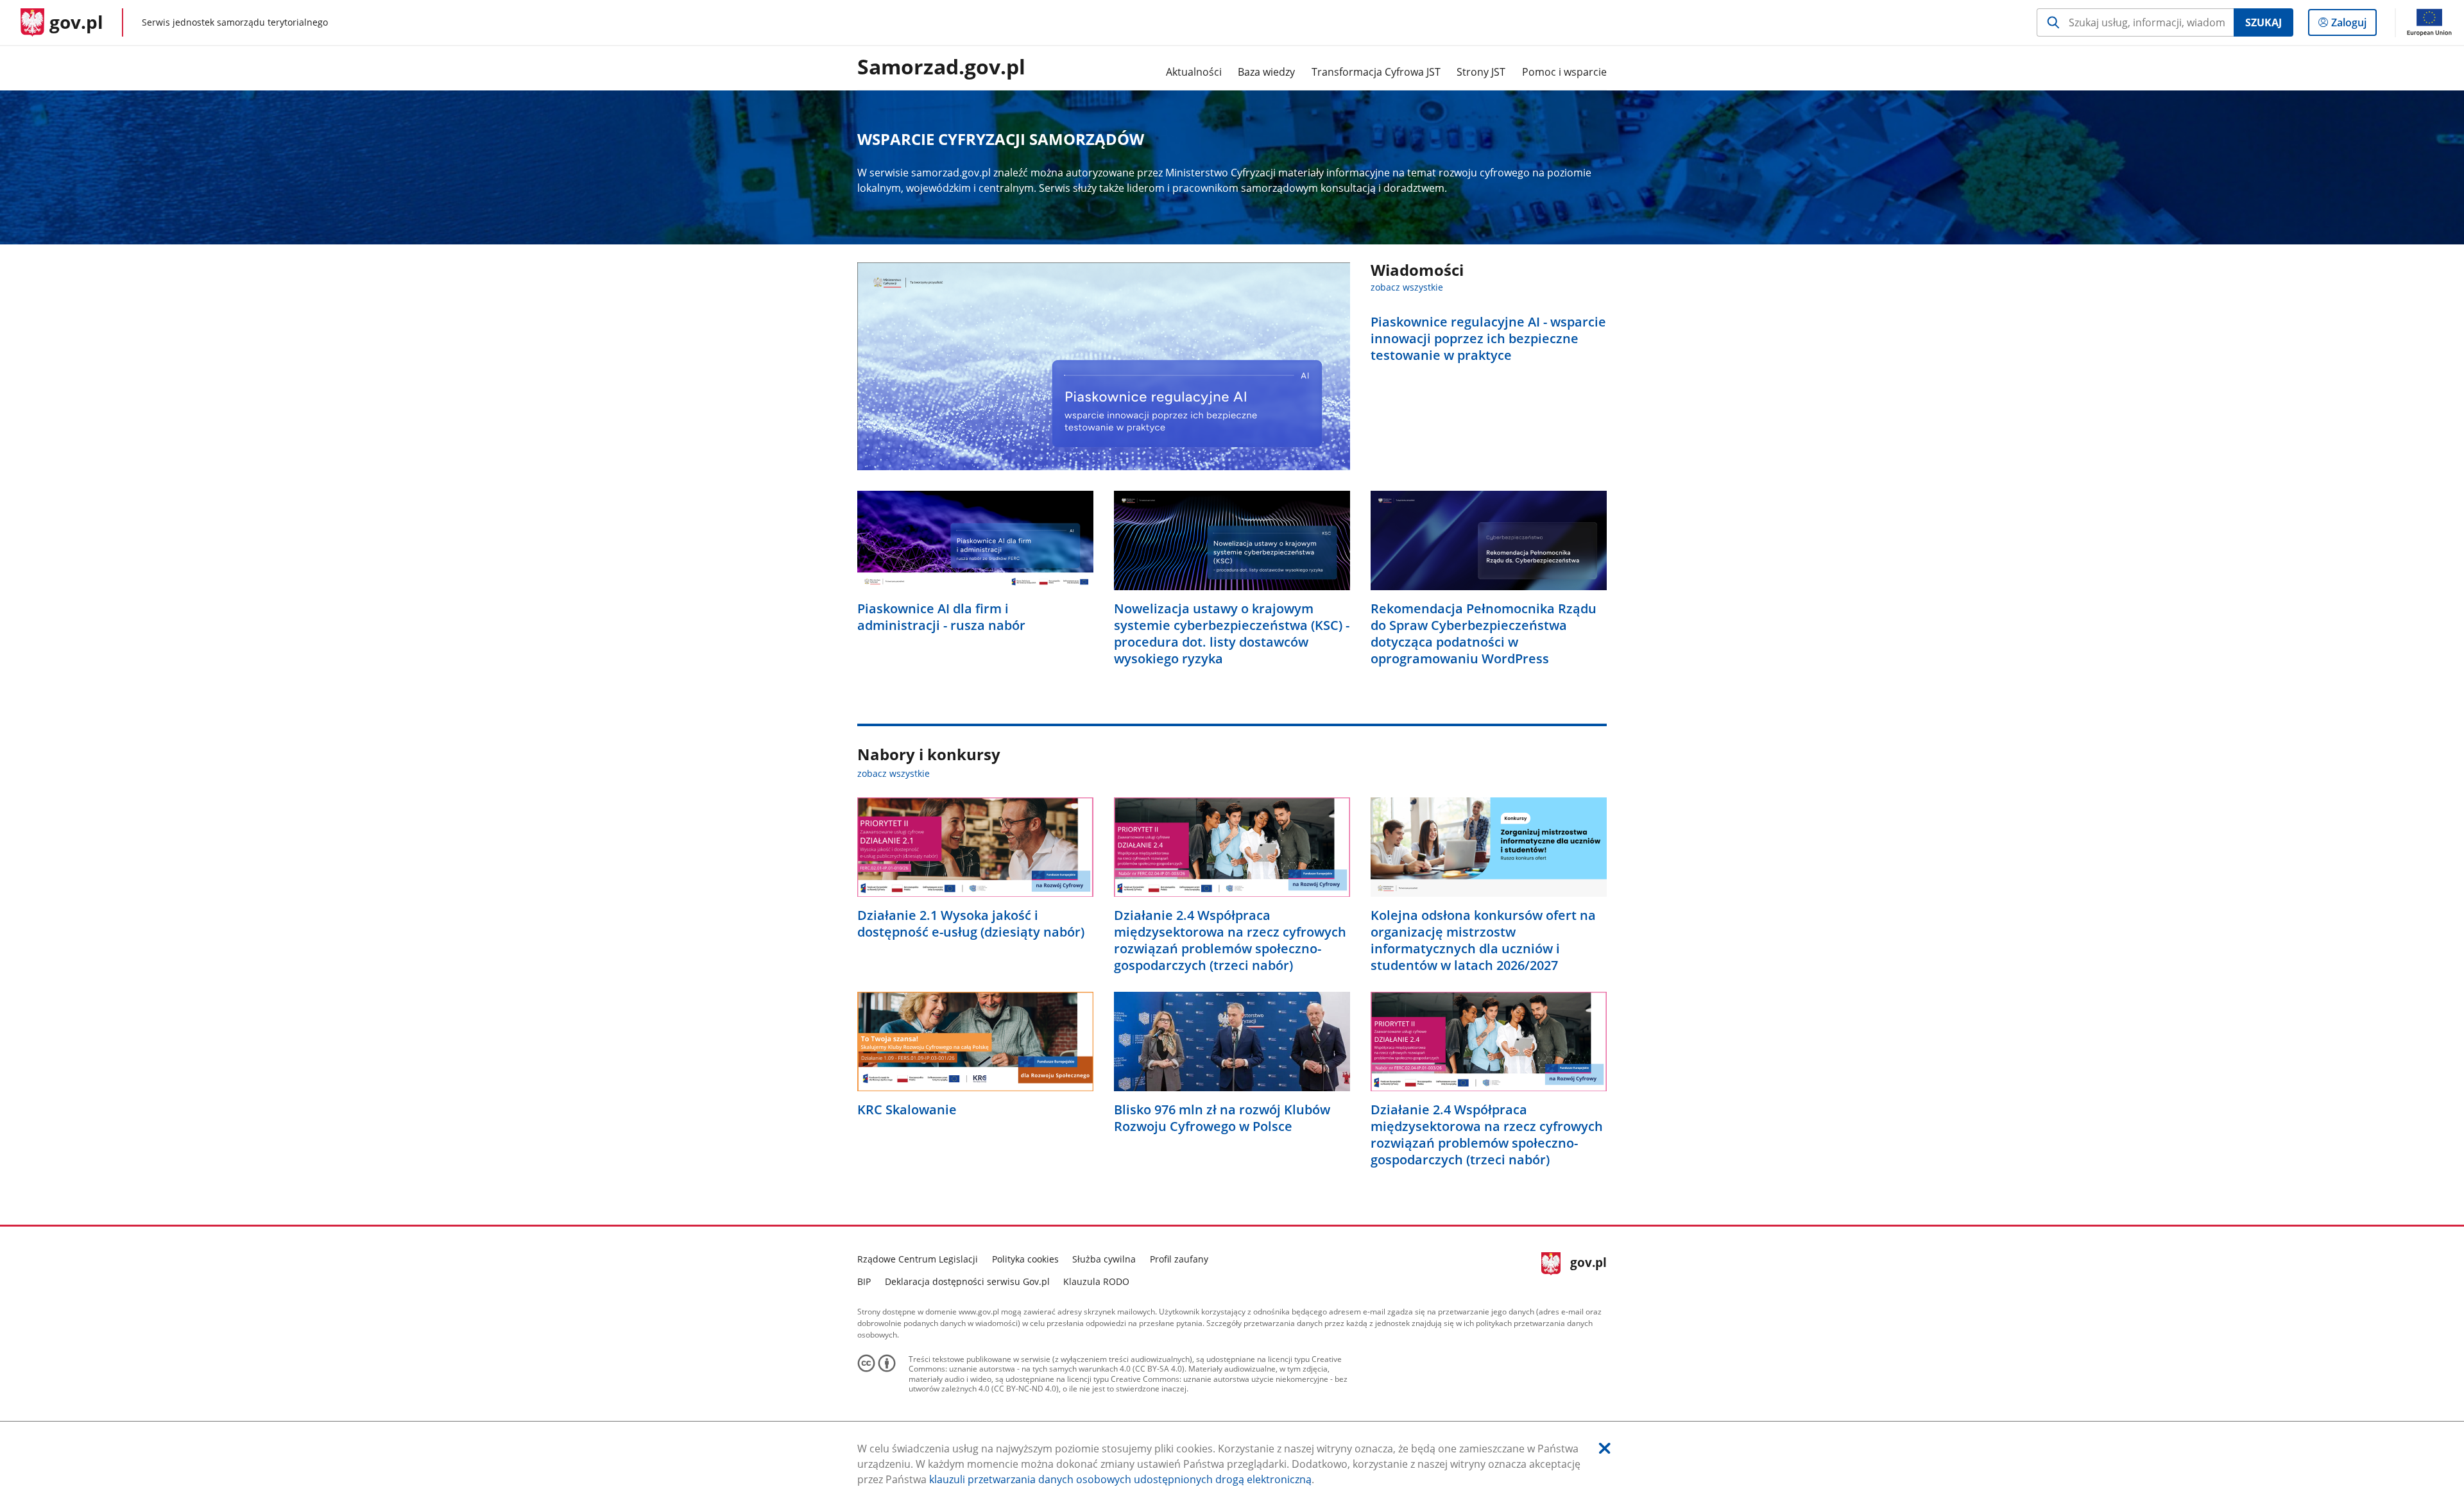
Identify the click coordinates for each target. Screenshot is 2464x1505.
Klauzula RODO (1096, 1281)
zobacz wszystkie (1407, 287)
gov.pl (1588, 1269)
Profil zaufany (1179, 1259)
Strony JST (1481, 72)
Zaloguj (2354, 25)
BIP (864, 1281)
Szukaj (2263, 22)
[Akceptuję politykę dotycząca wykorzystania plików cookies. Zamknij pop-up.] (1605, 1448)
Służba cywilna (1104, 1259)
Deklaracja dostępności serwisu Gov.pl (967, 1281)
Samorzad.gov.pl (941, 67)
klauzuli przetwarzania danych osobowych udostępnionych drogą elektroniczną (1120, 1479)
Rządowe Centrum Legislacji (918, 1259)
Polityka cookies (1025, 1259)
